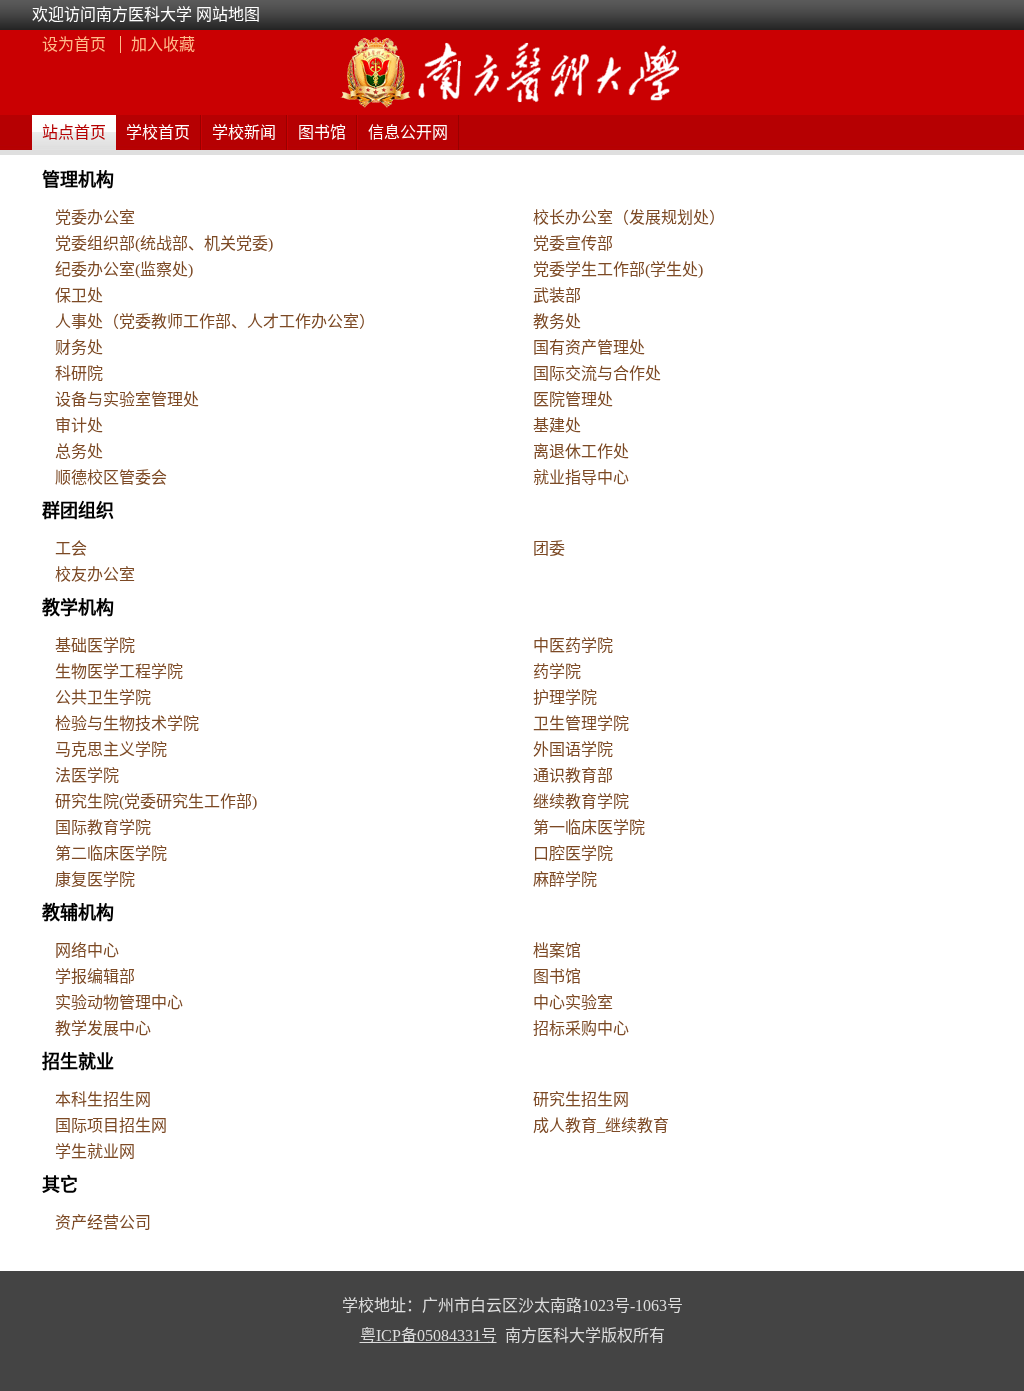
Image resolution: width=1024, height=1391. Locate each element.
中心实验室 (573, 1002)
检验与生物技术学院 (127, 723)
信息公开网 (408, 132)
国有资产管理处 (589, 347)
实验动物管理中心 (119, 1002)
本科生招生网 (103, 1099)
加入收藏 (163, 44)
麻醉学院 (565, 879)
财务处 (79, 347)
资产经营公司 (103, 1222)
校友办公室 (95, 574)
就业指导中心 (581, 477)
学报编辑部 (95, 976)
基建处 (557, 425)
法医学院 (87, 775)
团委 (549, 548)
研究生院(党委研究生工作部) (156, 801)
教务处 (557, 321)
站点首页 (74, 132)
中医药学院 (573, 645)
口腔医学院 (573, 853)
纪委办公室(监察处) (124, 269)
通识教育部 (573, 775)
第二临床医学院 (111, 853)
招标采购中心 (581, 1028)
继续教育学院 (581, 801)
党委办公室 (95, 217)
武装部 (557, 295)
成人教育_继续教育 (601, 1125)
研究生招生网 (581, 1099)
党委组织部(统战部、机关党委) (164, 243)
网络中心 (87, 950)
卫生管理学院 (581, 723)
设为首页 (76, 44)
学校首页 (158, 132)
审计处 (79, 425)
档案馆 (557, 950)
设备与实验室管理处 (127, 399)
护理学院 (565, 697)
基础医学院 (95, 645)
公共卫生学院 (103, 697)
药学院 (557, 671)
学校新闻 (244, 132)
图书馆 (322, 132)
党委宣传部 (573, 243)
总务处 (79, 451)
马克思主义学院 (111, 749)
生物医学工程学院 (119, 671)
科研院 (79, 373)
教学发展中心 (103, 1028)
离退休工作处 (581, 451)
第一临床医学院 (589, 827)
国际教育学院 (103, 827)
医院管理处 (573, 399)
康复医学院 (95, 879)
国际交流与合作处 (597, 373)
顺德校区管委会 (111, 477)
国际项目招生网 (111, 1125)
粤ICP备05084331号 (428, 1335)
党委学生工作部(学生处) (618, 269)
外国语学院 (573, 749)
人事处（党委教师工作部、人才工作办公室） (215, 321)
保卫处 (79, 295)
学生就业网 (95, 1151)
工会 (71, 548)
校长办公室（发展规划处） (629, 217)
